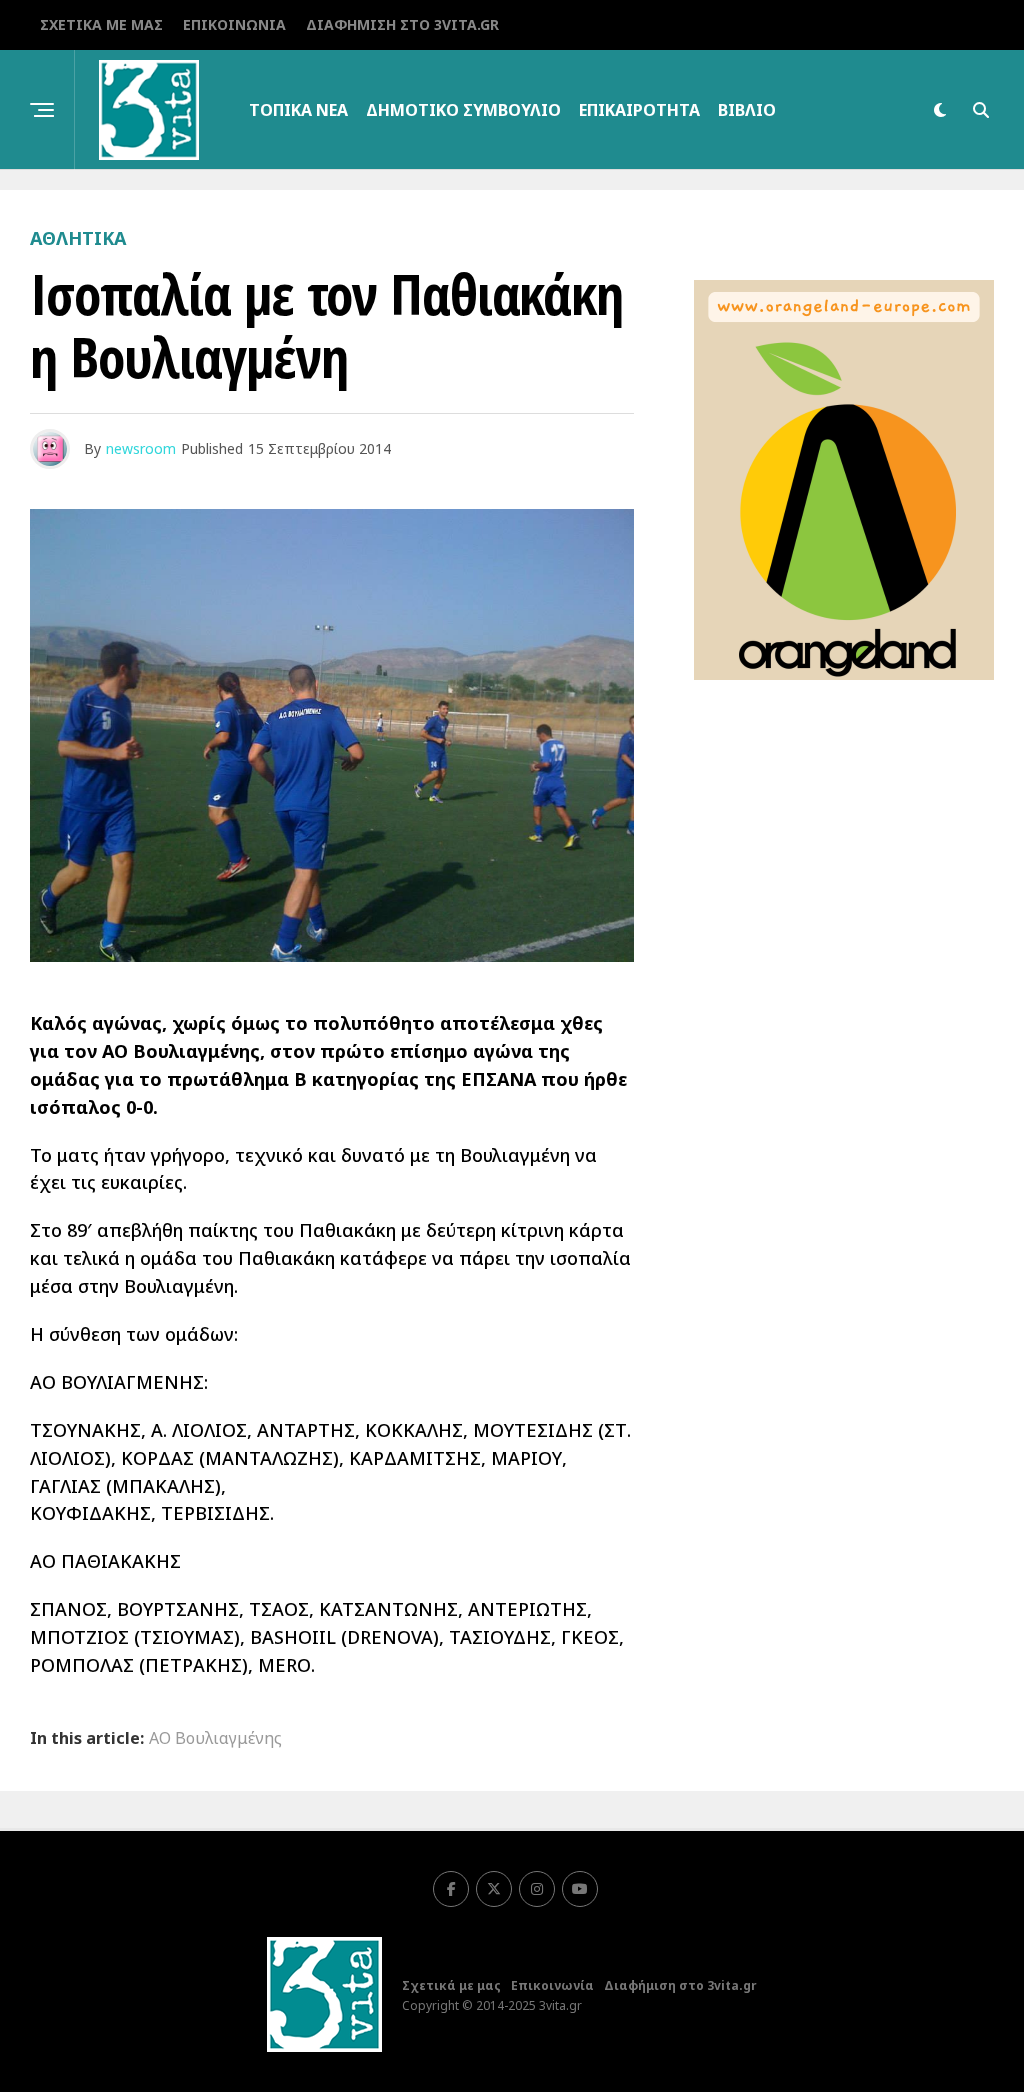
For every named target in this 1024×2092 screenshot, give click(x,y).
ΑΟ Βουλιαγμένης (215, 1738)
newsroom (141, 448)
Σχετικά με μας (101, 24)
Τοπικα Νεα (298, 110)
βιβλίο (747, 110)
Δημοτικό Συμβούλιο (463, 110)
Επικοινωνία (234, 24)
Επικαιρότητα (639, 110)
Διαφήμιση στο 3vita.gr (402, 24)
